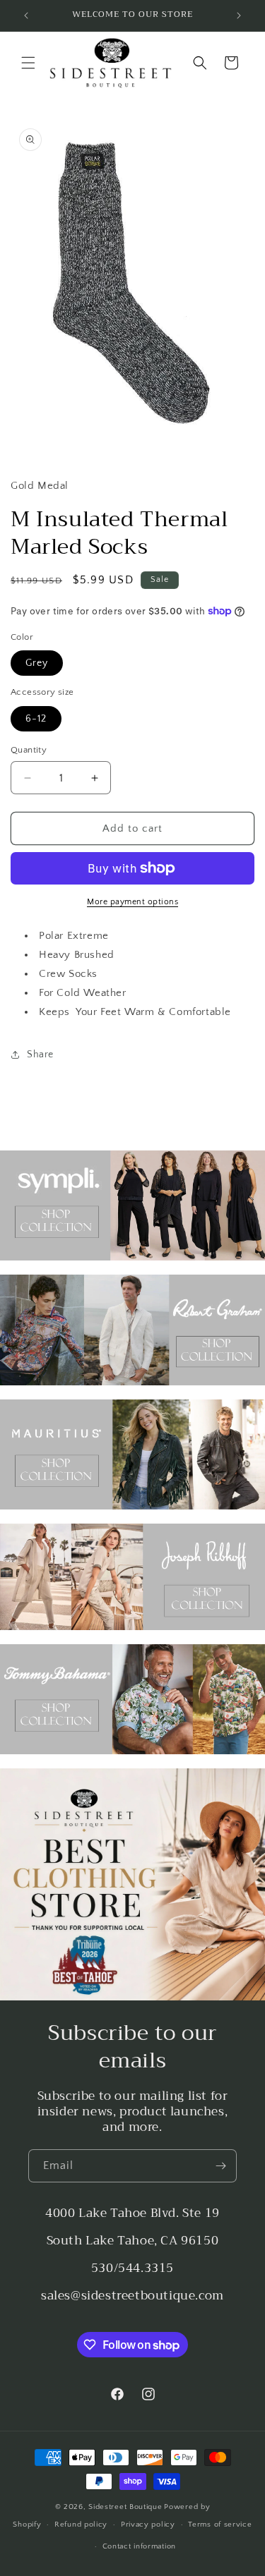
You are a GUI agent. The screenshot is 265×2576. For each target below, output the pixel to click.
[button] (28, 63)
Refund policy (81, 2525)
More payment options (132, 902)
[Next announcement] (239, 16)
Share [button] (40, 1055)
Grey (37, 663)
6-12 (36, 719)
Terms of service (220, 2525)
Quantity (29, 750)
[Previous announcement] (26, 16)
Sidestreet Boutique (125, 2507)
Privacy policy (148, 2525)
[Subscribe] (220, 2166)
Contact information (139, 2546)
